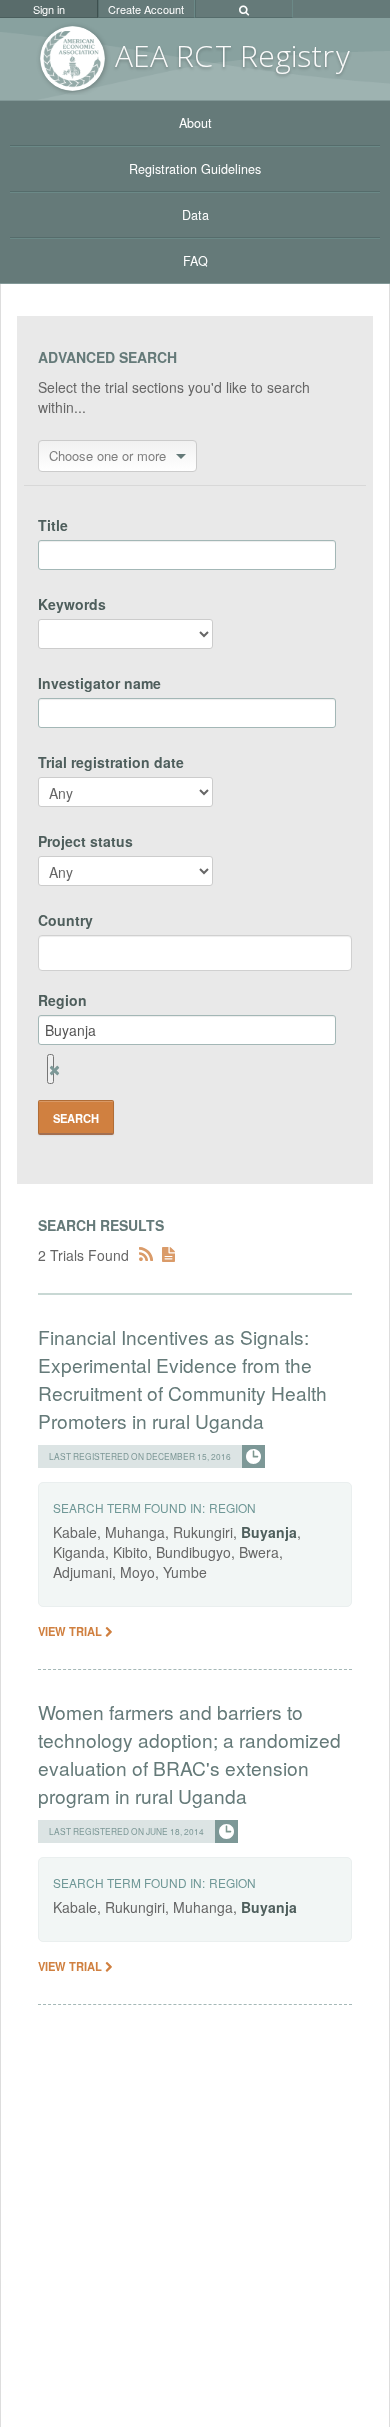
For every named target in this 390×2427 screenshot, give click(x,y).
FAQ (195, 261)
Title (53, 525)
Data (195, 215)
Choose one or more (107, 455)
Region (62, 1000)
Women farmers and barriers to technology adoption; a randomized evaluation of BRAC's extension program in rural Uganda (189, 1753)
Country (65, 920)
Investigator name (99, 683)
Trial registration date (111, 762)
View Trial (71, 1631)
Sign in (49, 9)
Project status (85, 841)
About (195, 123)
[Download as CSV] (168, 1255)
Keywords (72, 604)
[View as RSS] (146, 1255)
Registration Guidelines (195, 169)
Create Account (146, 9)
